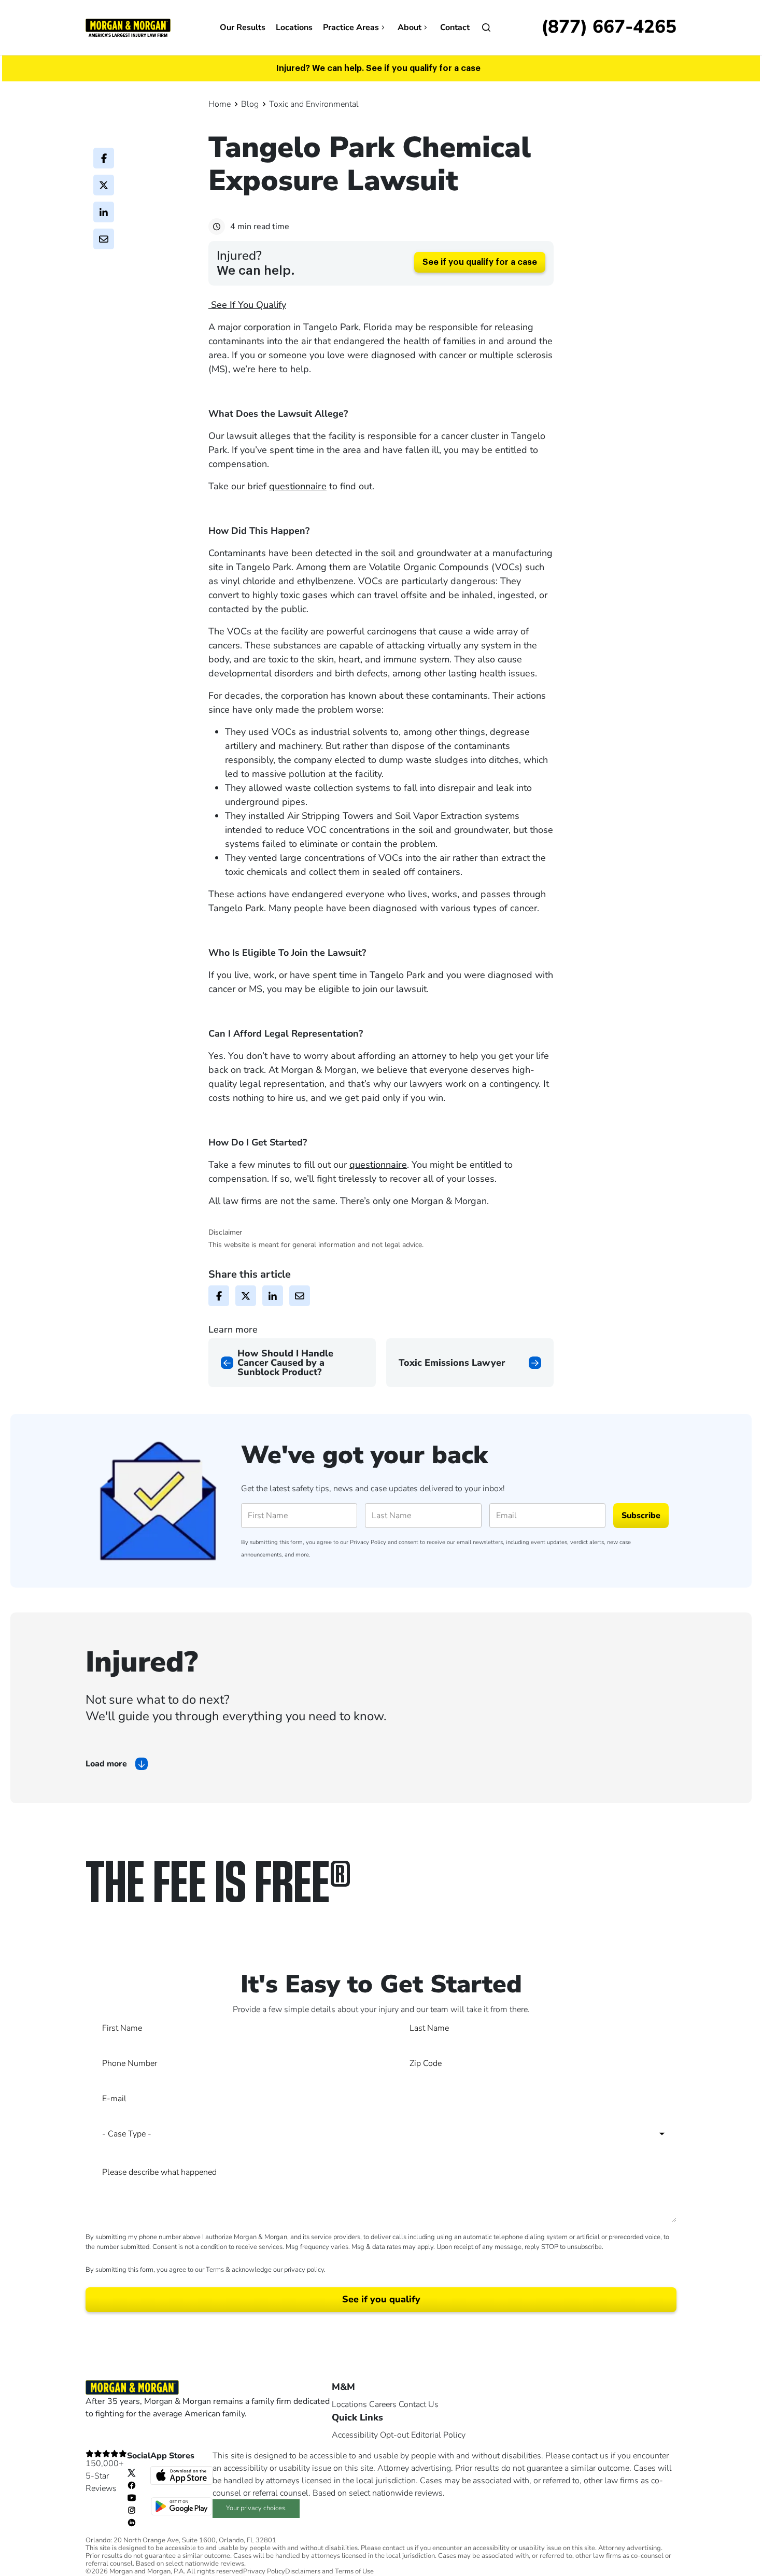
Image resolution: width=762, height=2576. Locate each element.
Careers (383, 2404)
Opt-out (394, 2435)
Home (220, 104)
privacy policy (304, 2270)
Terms (215, 2270)
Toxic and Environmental (314, 104)
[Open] (486, 27)
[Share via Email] (104, 239)
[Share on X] (104, 185)
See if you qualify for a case (480, 262)
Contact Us (419, 2404)
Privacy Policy (368, 1542)
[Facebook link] (132, 2485)
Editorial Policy (438, 2435)
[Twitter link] (132, 2472)
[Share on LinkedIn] (104, 212)
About (410, 27)
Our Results (243, 27)
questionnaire (298, 486)
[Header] (128, 27)
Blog (250, 104)
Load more (106, 1764)
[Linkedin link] (132, 2522)
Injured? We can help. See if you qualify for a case (378, 68)
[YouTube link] (132, 2497)
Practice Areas (351, 27)
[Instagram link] (132, 2510)
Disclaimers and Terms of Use (329, 2572)
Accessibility (355, 2435)
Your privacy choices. (256, 2508)
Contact (455, 27)
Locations (294, 27)
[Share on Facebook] (104, 158)
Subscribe (641, 1516)
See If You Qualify (247, 305)
